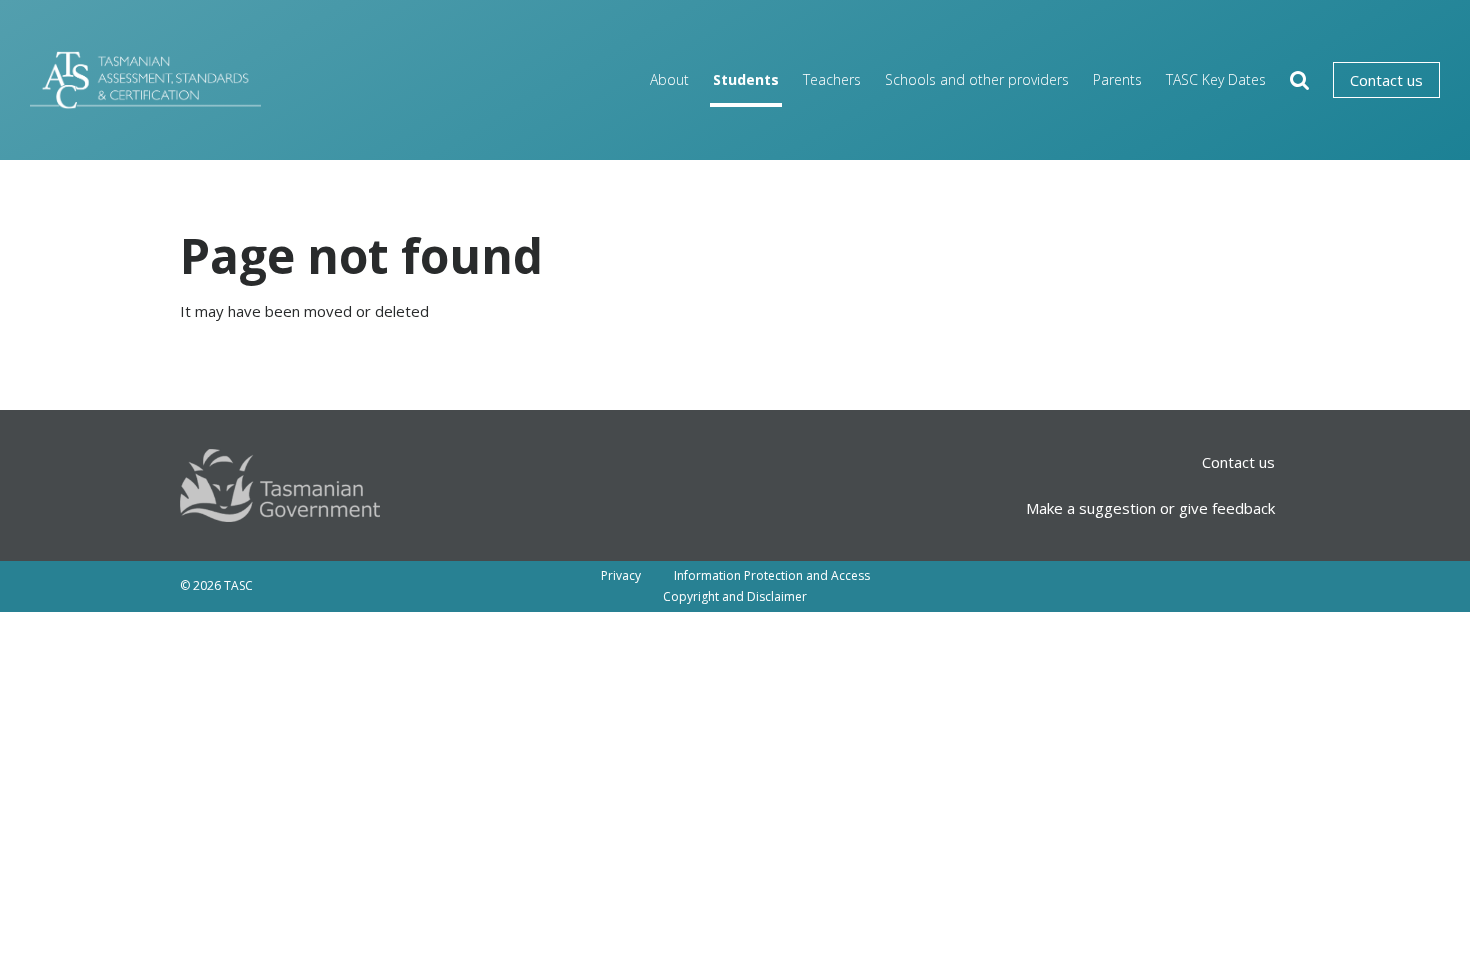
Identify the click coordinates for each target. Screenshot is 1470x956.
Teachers (832, 79)
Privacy (621, 575)
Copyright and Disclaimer (735, 596)
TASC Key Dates (1216, 79)
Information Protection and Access (772, 575)
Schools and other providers (977, 79)
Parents (1117, 79)
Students (746, 79)
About (669, 79)
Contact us (1386, 80)
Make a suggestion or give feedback (1150, 508)
